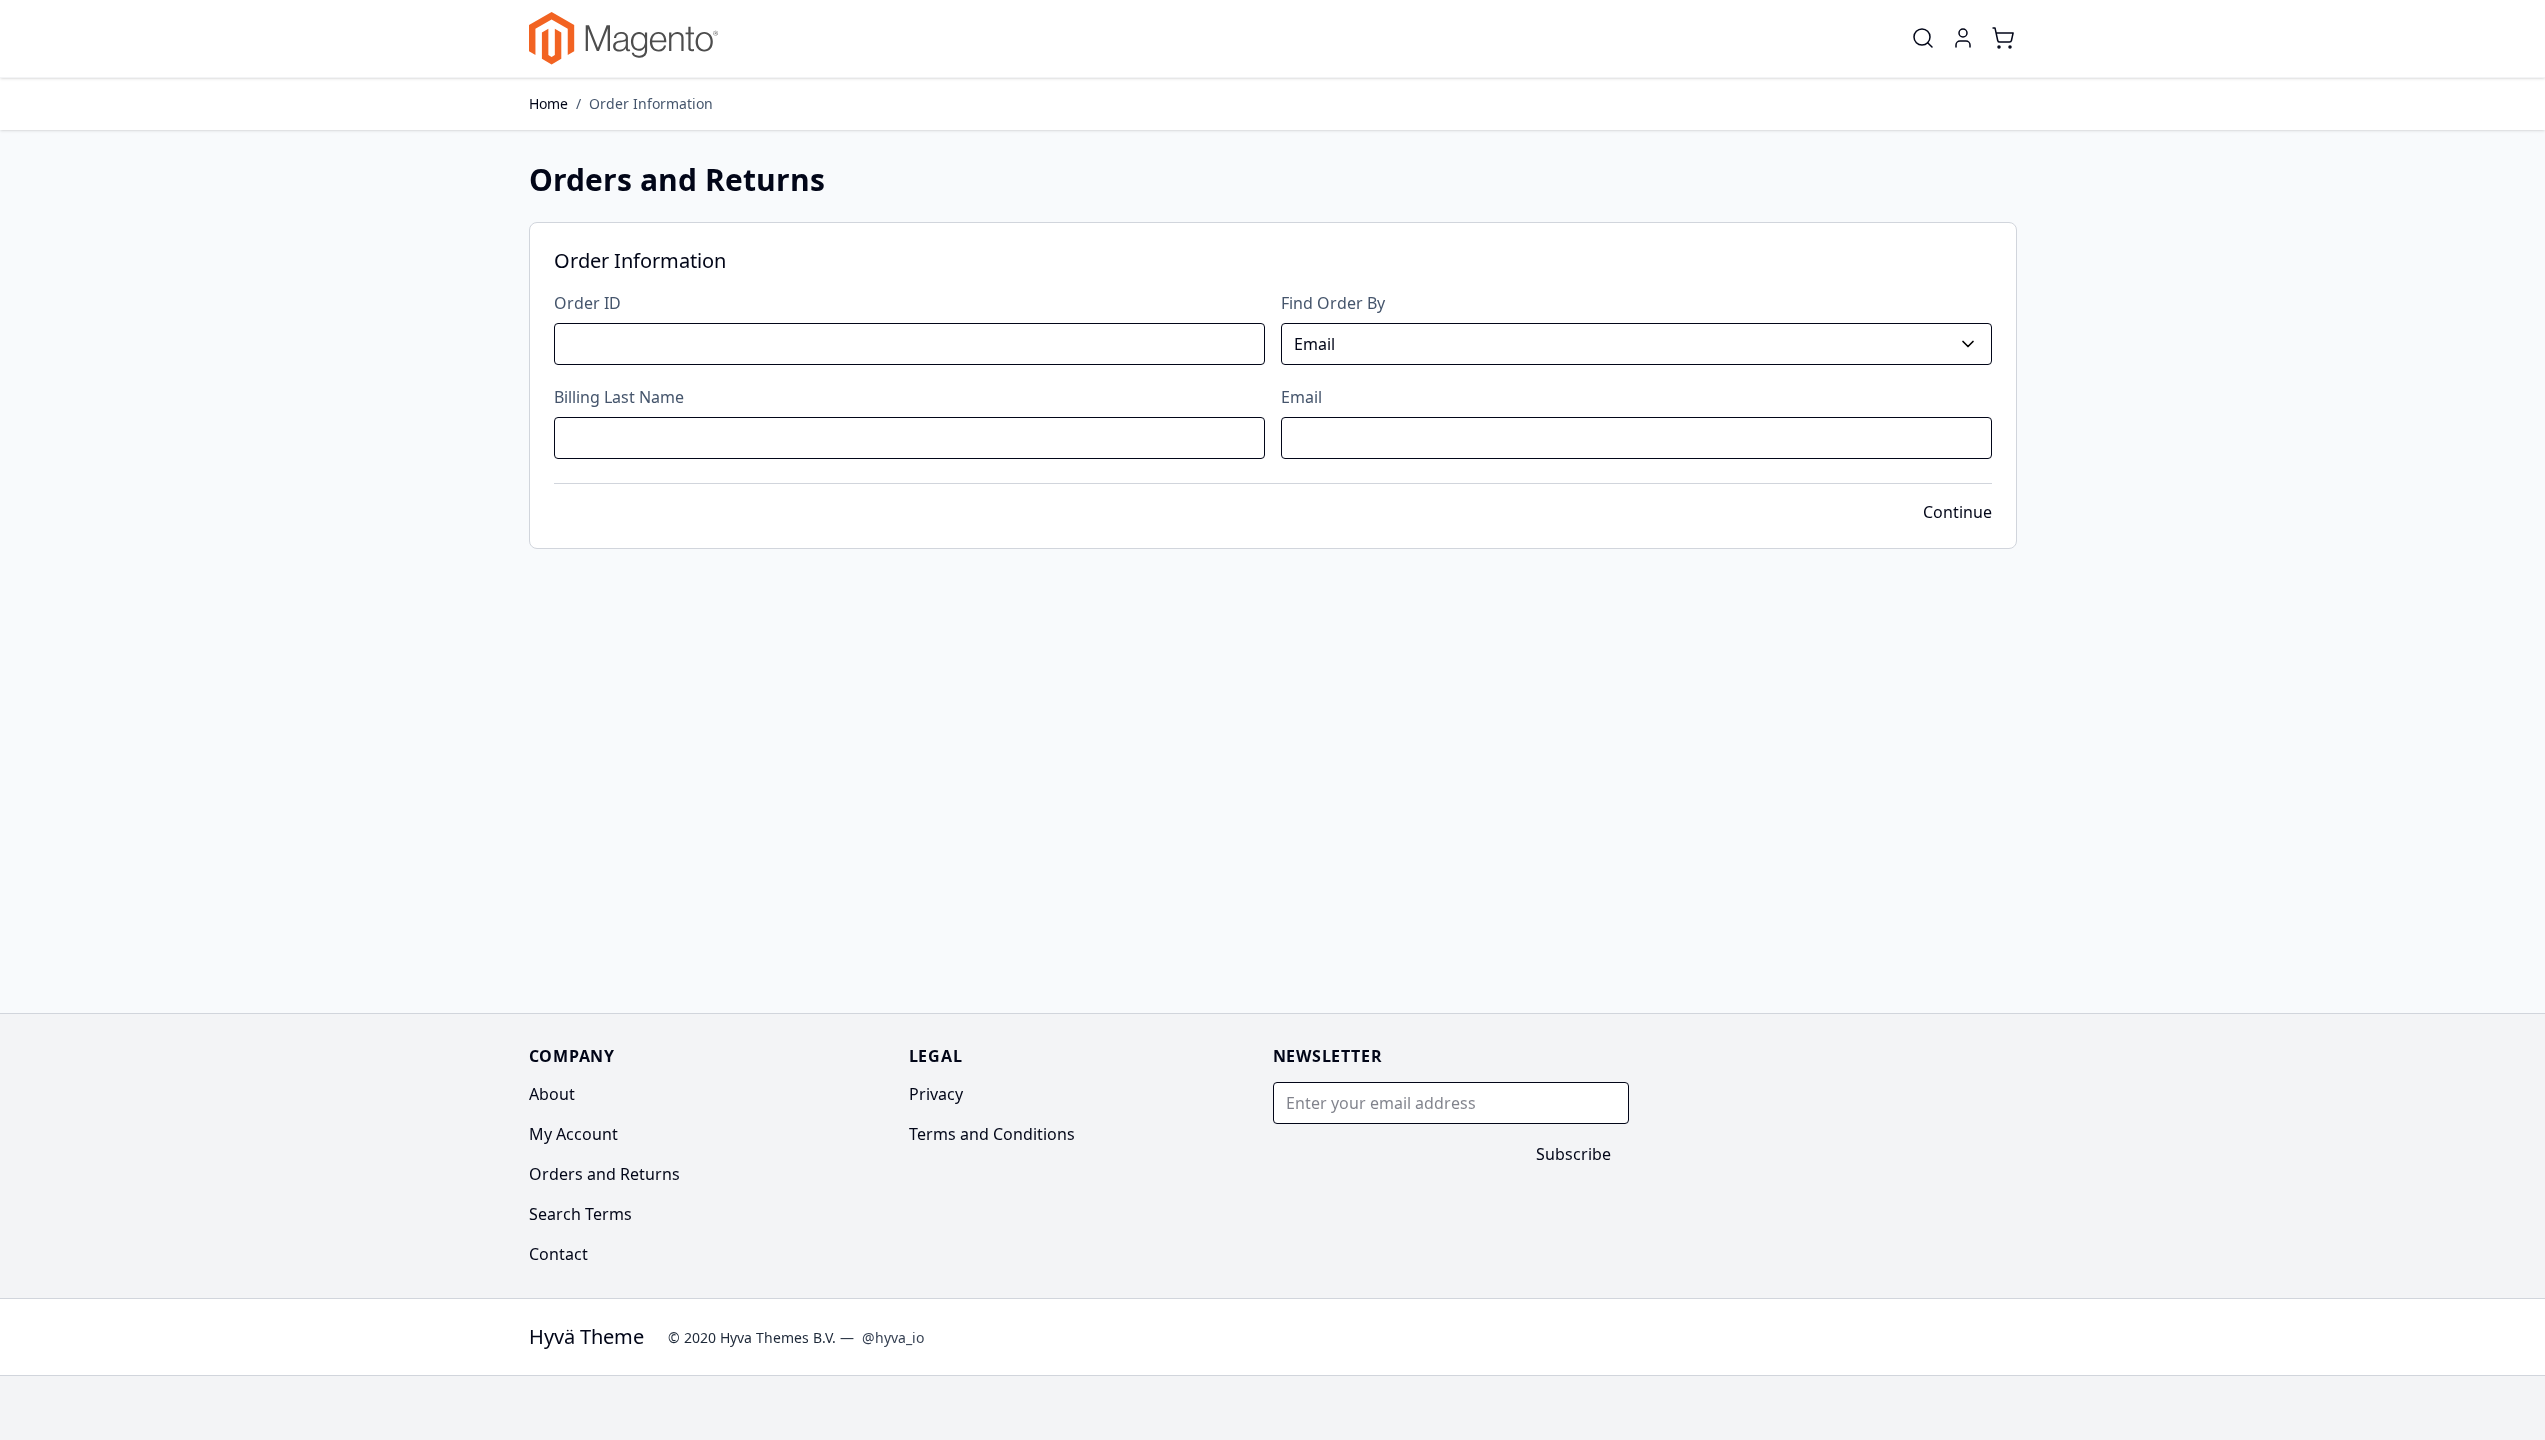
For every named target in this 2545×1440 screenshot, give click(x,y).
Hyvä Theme (586, 1336)
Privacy (936, 1094)
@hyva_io (893, 1337)
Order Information (651, 103)
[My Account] (1963, 38)
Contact (558, 1254)
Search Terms (580, 1214)
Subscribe (1573, 1154)
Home (548, 103)
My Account (573, 1134)
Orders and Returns (604, 1174)
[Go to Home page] (623, 38)
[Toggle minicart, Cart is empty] (2003, 38)
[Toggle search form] (1923, 38)
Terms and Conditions (992, 1134)
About (552, 1094)
